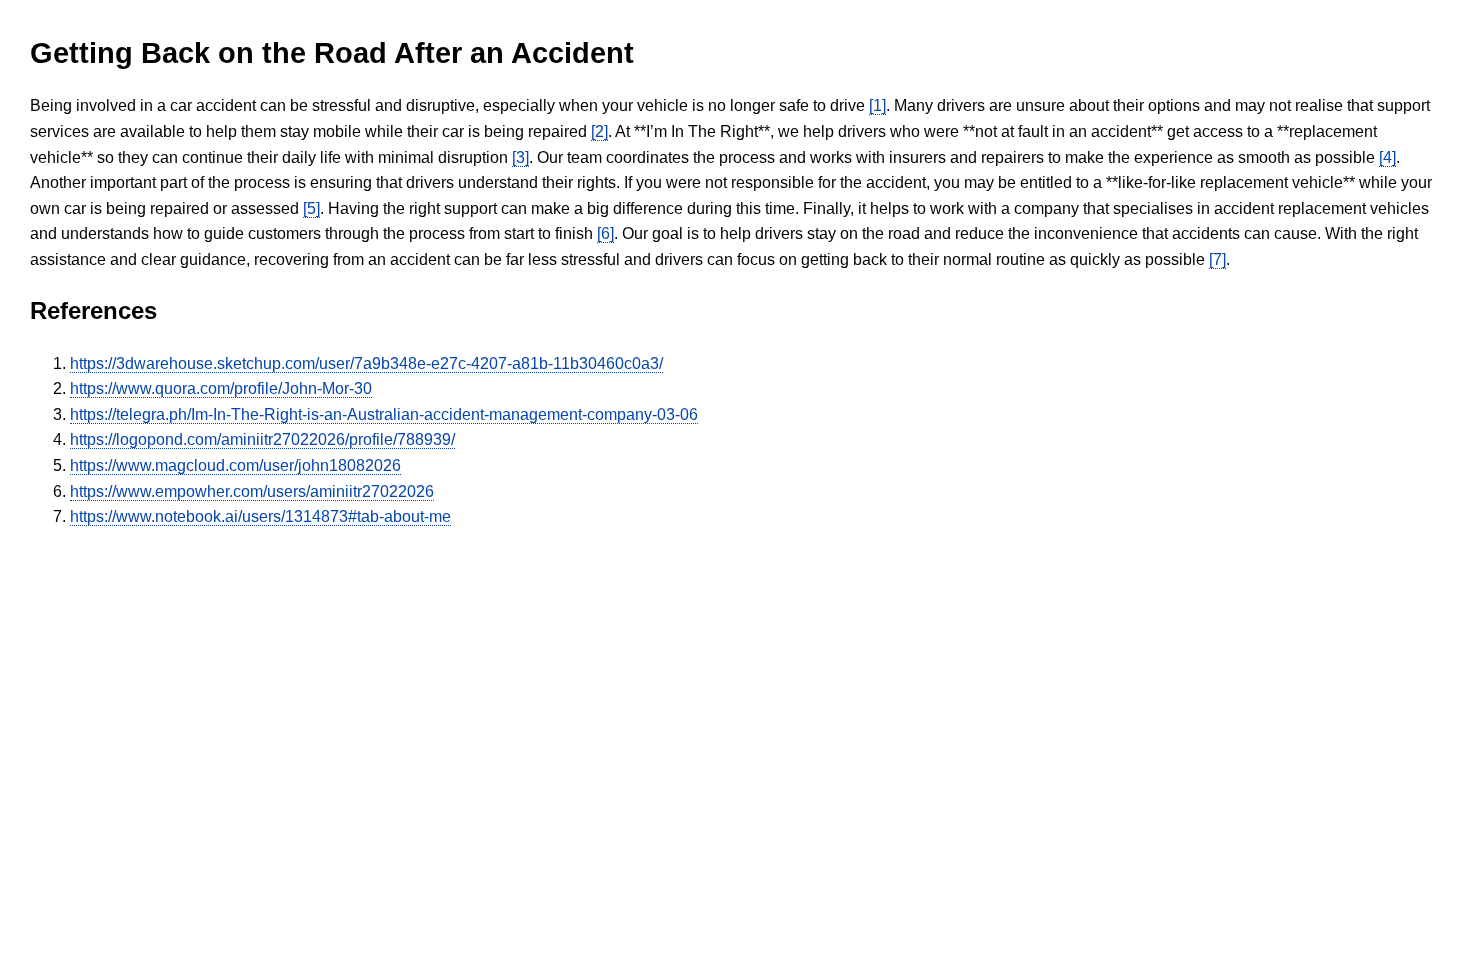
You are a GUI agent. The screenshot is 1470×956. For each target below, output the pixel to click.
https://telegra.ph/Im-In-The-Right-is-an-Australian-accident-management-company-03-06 (384, 414)
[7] (1217, 259)
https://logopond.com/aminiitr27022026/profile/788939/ (262, 439)
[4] (1387, 157)
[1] (877, 105)
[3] (520, 157)
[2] (599, 131)
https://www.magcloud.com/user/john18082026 (235, 465)
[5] (311, 208)
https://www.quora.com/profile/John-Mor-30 (221, 388)
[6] (605, 233)
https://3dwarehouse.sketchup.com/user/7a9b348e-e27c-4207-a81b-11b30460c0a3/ (366, 363)
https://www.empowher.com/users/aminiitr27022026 (252, 491)
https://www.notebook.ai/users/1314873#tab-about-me (260, 516)
